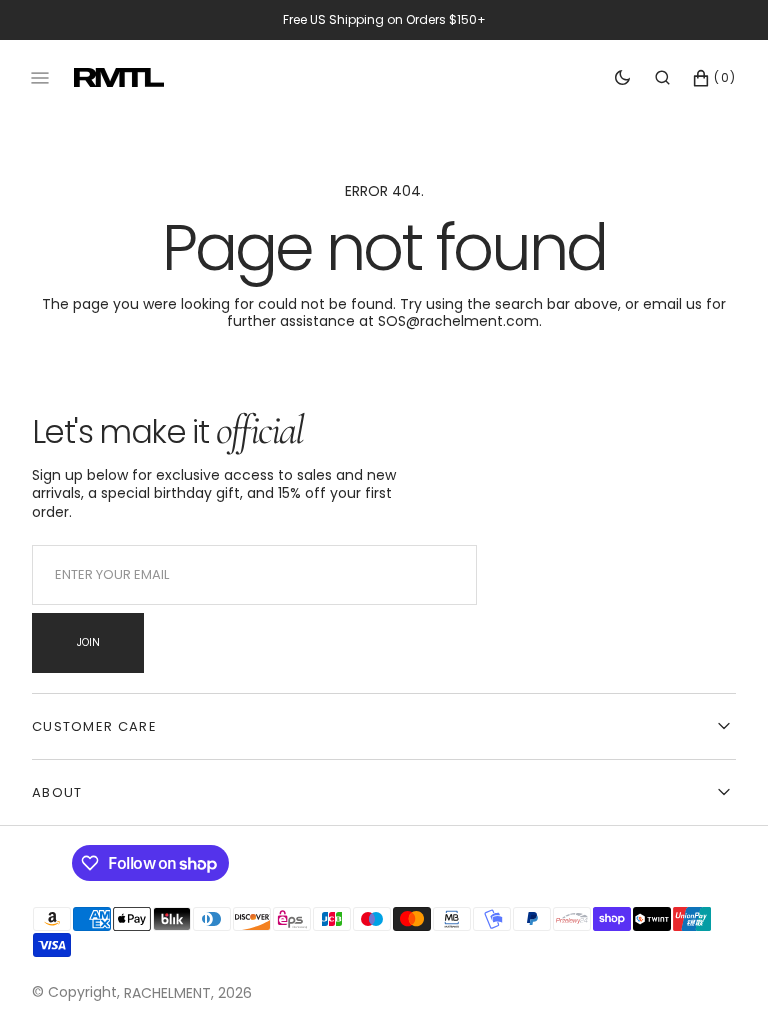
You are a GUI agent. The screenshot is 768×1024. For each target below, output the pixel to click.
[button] (662, 78)
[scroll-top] (722, 978)
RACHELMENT (167, 993)
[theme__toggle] (622, 78)
